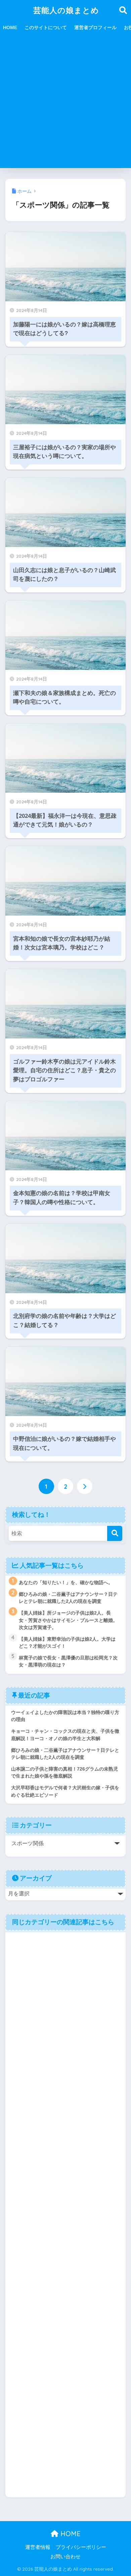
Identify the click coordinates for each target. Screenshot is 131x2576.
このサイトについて (46, 27)
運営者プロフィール (95, 27)
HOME (10, 27)
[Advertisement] (65, 103)
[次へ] (85, 1486)
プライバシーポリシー (81, 2547)
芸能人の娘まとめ (66, 10)
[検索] (115, 1533)
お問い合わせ (65, 2557)
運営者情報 (38, 2547)
